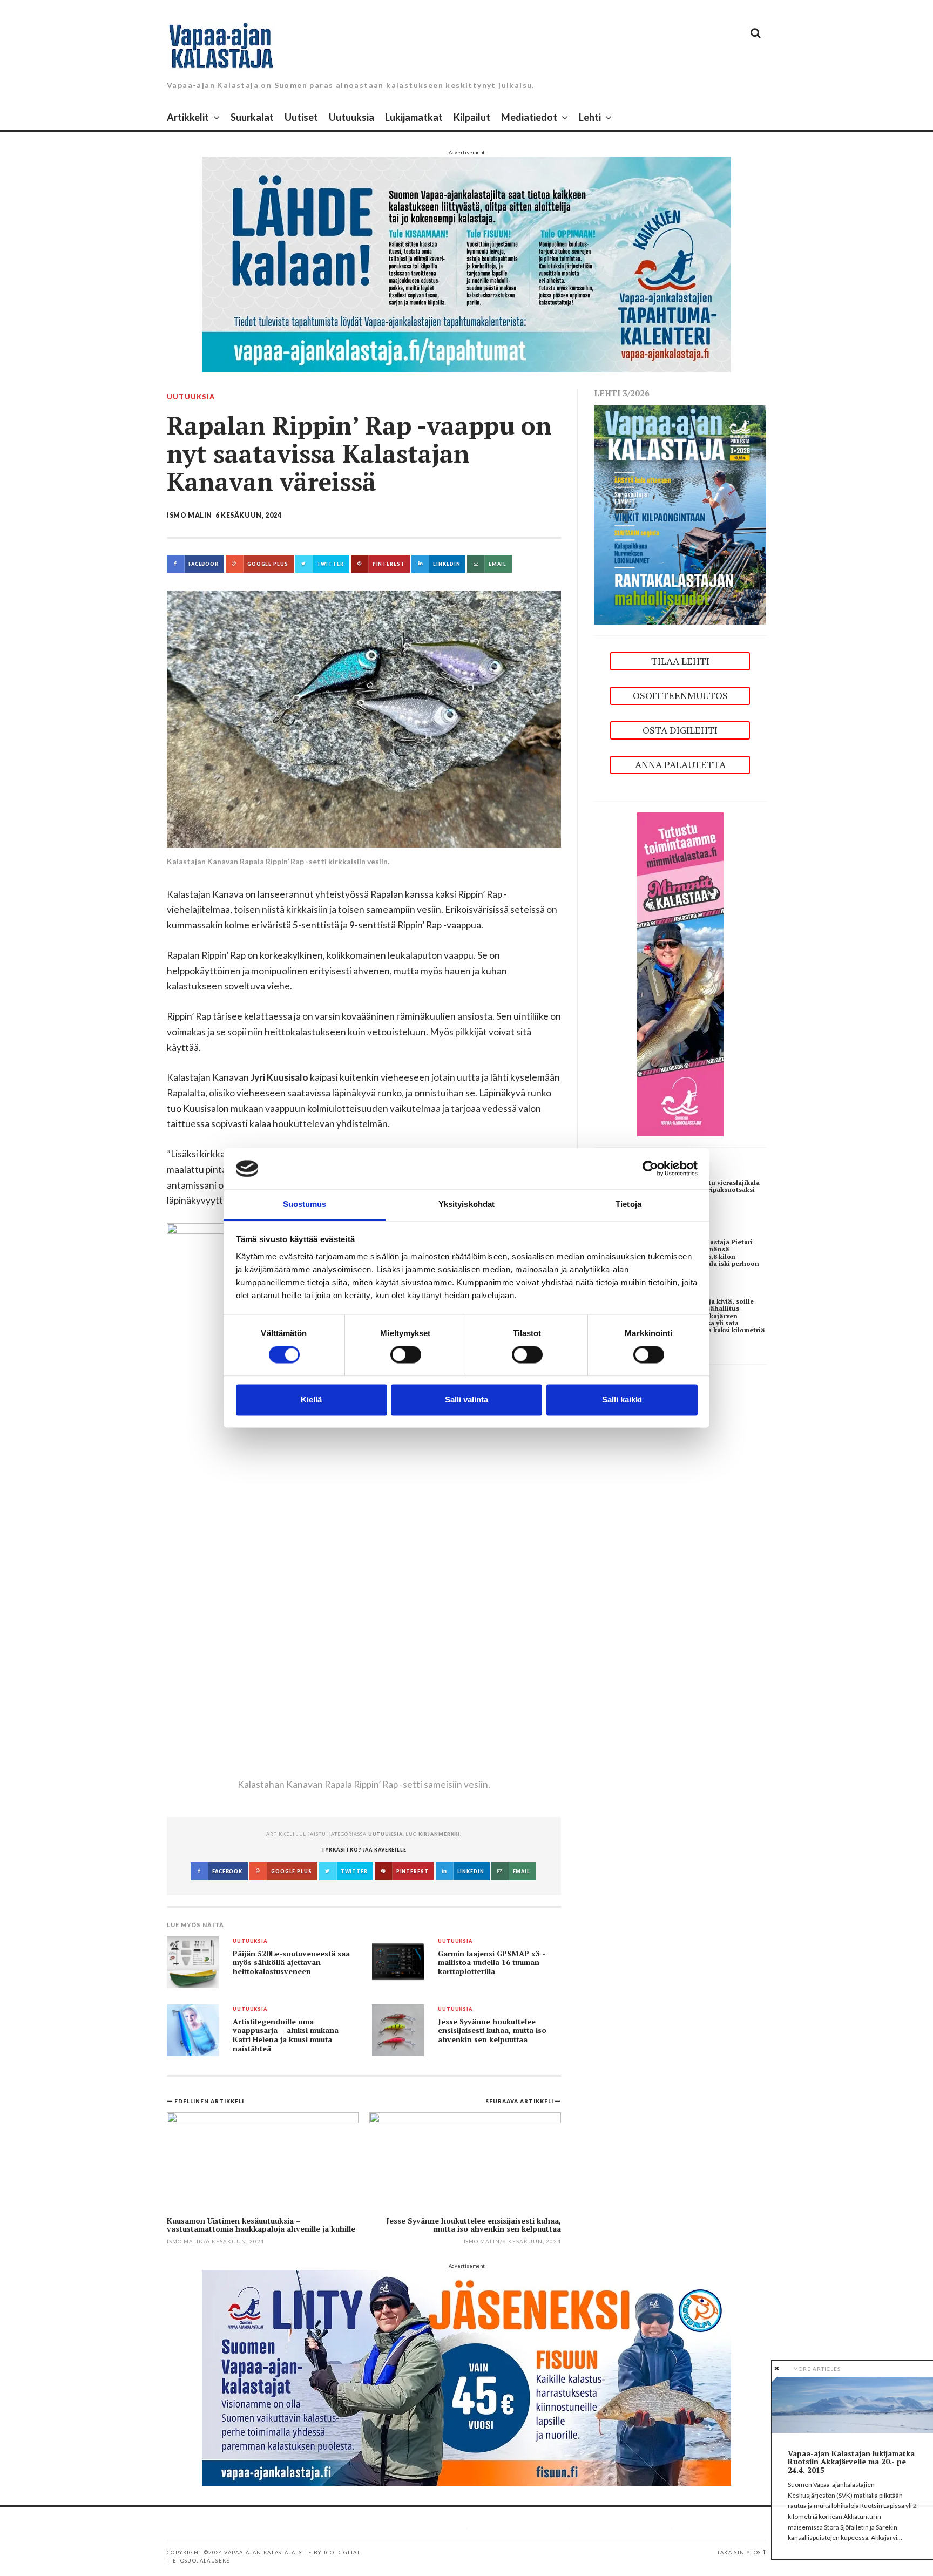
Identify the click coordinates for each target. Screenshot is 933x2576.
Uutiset (301, 117)
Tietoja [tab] (628, 1204)
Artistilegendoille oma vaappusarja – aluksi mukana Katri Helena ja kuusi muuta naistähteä (286, 2035)
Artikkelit (188, 117)
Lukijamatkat (414, 117)
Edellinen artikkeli (209, 2101)
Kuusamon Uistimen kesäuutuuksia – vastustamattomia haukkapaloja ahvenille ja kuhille (261, 2225)
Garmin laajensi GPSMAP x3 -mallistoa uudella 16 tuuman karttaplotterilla (492, 1962)
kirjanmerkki (439, 1834)
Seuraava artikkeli (520, 2101)
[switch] (406, 1355)
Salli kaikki (622, 1399)
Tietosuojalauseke (199, 2561)
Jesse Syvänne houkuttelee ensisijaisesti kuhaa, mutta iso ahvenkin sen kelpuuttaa (492, 2031)
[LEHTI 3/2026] (680, 514)
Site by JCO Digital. (331, 2553)
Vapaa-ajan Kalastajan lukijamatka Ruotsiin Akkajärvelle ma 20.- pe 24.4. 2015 (851, 2462)
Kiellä (311, 1399)
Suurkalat (252, 117)
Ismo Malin (190, 515)
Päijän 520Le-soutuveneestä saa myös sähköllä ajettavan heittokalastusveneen (291, 1962)
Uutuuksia (351, 117)
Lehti (590, 117)
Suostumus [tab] (305, 1204)
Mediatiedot (529, 117)
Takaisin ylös (739, 2553)
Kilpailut (472, 117)
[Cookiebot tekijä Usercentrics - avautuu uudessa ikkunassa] (650, 1169)
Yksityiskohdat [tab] (466, 1204)
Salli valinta (466, 1399)
